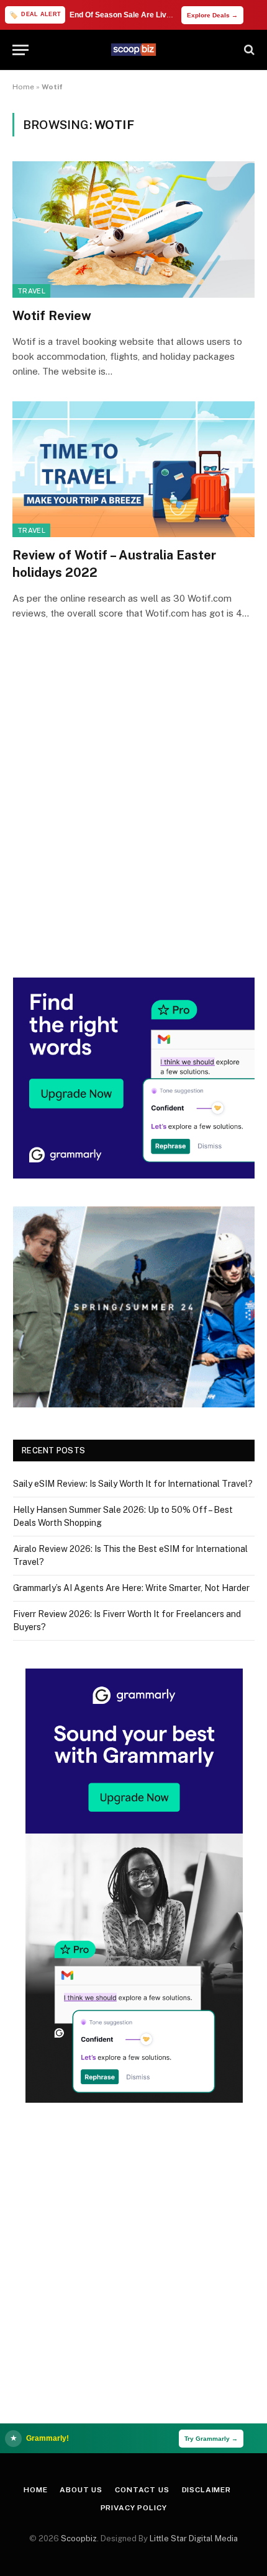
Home (23, 87)
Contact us (142, 2490)
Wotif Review (52, 316)
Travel (31, 291)
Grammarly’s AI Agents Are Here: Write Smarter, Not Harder (131, 1588)
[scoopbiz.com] (133, 50)
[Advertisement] (133, 816)
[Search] (248, 50)
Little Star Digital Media (194, 2538)
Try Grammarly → (211, 2439)
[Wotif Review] (133, 229)
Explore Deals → (212, 15)
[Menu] (20, 50)
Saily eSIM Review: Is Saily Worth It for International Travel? (133, 1484)
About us (81, 2490)
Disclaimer (206, 2490)
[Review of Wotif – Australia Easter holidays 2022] (133, 469)
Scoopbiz (79, 2538)
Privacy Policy (134, 2508)
